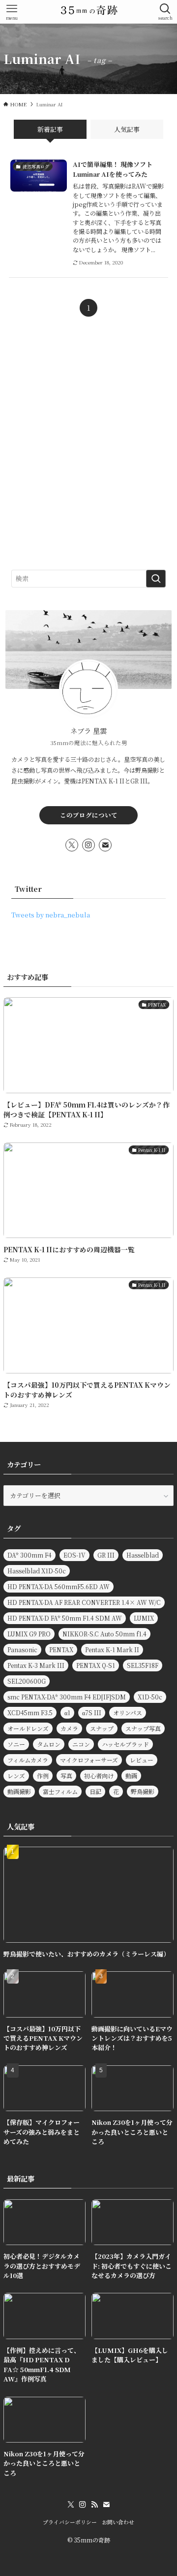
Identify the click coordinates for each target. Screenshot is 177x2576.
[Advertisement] (88, 453)
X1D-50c (150, 1697)
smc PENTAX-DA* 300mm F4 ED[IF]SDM (67, 1697)
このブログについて (89, 815)
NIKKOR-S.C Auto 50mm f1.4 (104, 1634)
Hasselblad (143, 1555)
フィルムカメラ (28, 1760)
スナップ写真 (143, 1728)
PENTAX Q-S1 (96, 1665)
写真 (66, 1776)
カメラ (69, 1728)
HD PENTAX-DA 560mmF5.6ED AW (59, 1586)
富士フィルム (60, 1791)
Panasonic (22, 1649)
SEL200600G (27, 1681)
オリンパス (128, 1712)
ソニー (16, 1744)
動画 (131, 1776)
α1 (67, 1712)
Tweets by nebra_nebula (51, 915)
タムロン (49, 1744)
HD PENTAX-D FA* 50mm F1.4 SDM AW (65, 1618)
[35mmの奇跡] (88, 12)
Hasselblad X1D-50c (37, 1571)
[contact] (105, 845)
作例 (43, 1776)
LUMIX (144, 1618)
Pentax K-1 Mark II (112, 1649)
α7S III (92, 1712)
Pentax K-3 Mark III (36, 1665)
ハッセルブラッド (125, 1744)
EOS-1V (74, 1555)
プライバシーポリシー (70, 2522)
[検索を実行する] (156, 579)
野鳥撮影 (143, 1791)
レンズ (16, 1776)
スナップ (102, 1728)
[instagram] (88, 845)
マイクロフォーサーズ (89, 1760)
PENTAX (61, 1649)
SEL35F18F (143, 1665)
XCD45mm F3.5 (30, 1712)
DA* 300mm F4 (29, 1555)
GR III (106, 1555)
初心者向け (99, 1776)
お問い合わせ (118, 2522)
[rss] (94, 2505)
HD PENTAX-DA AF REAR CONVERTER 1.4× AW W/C (84, 1602)
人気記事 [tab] (127, 129)
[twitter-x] (72, 845)
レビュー (142, 1760)
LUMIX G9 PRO (29, 1634)
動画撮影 (19, 1791)
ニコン (81, 1744)
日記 (95, 1791)
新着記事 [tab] (50, 129)
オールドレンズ (28, 1728)
